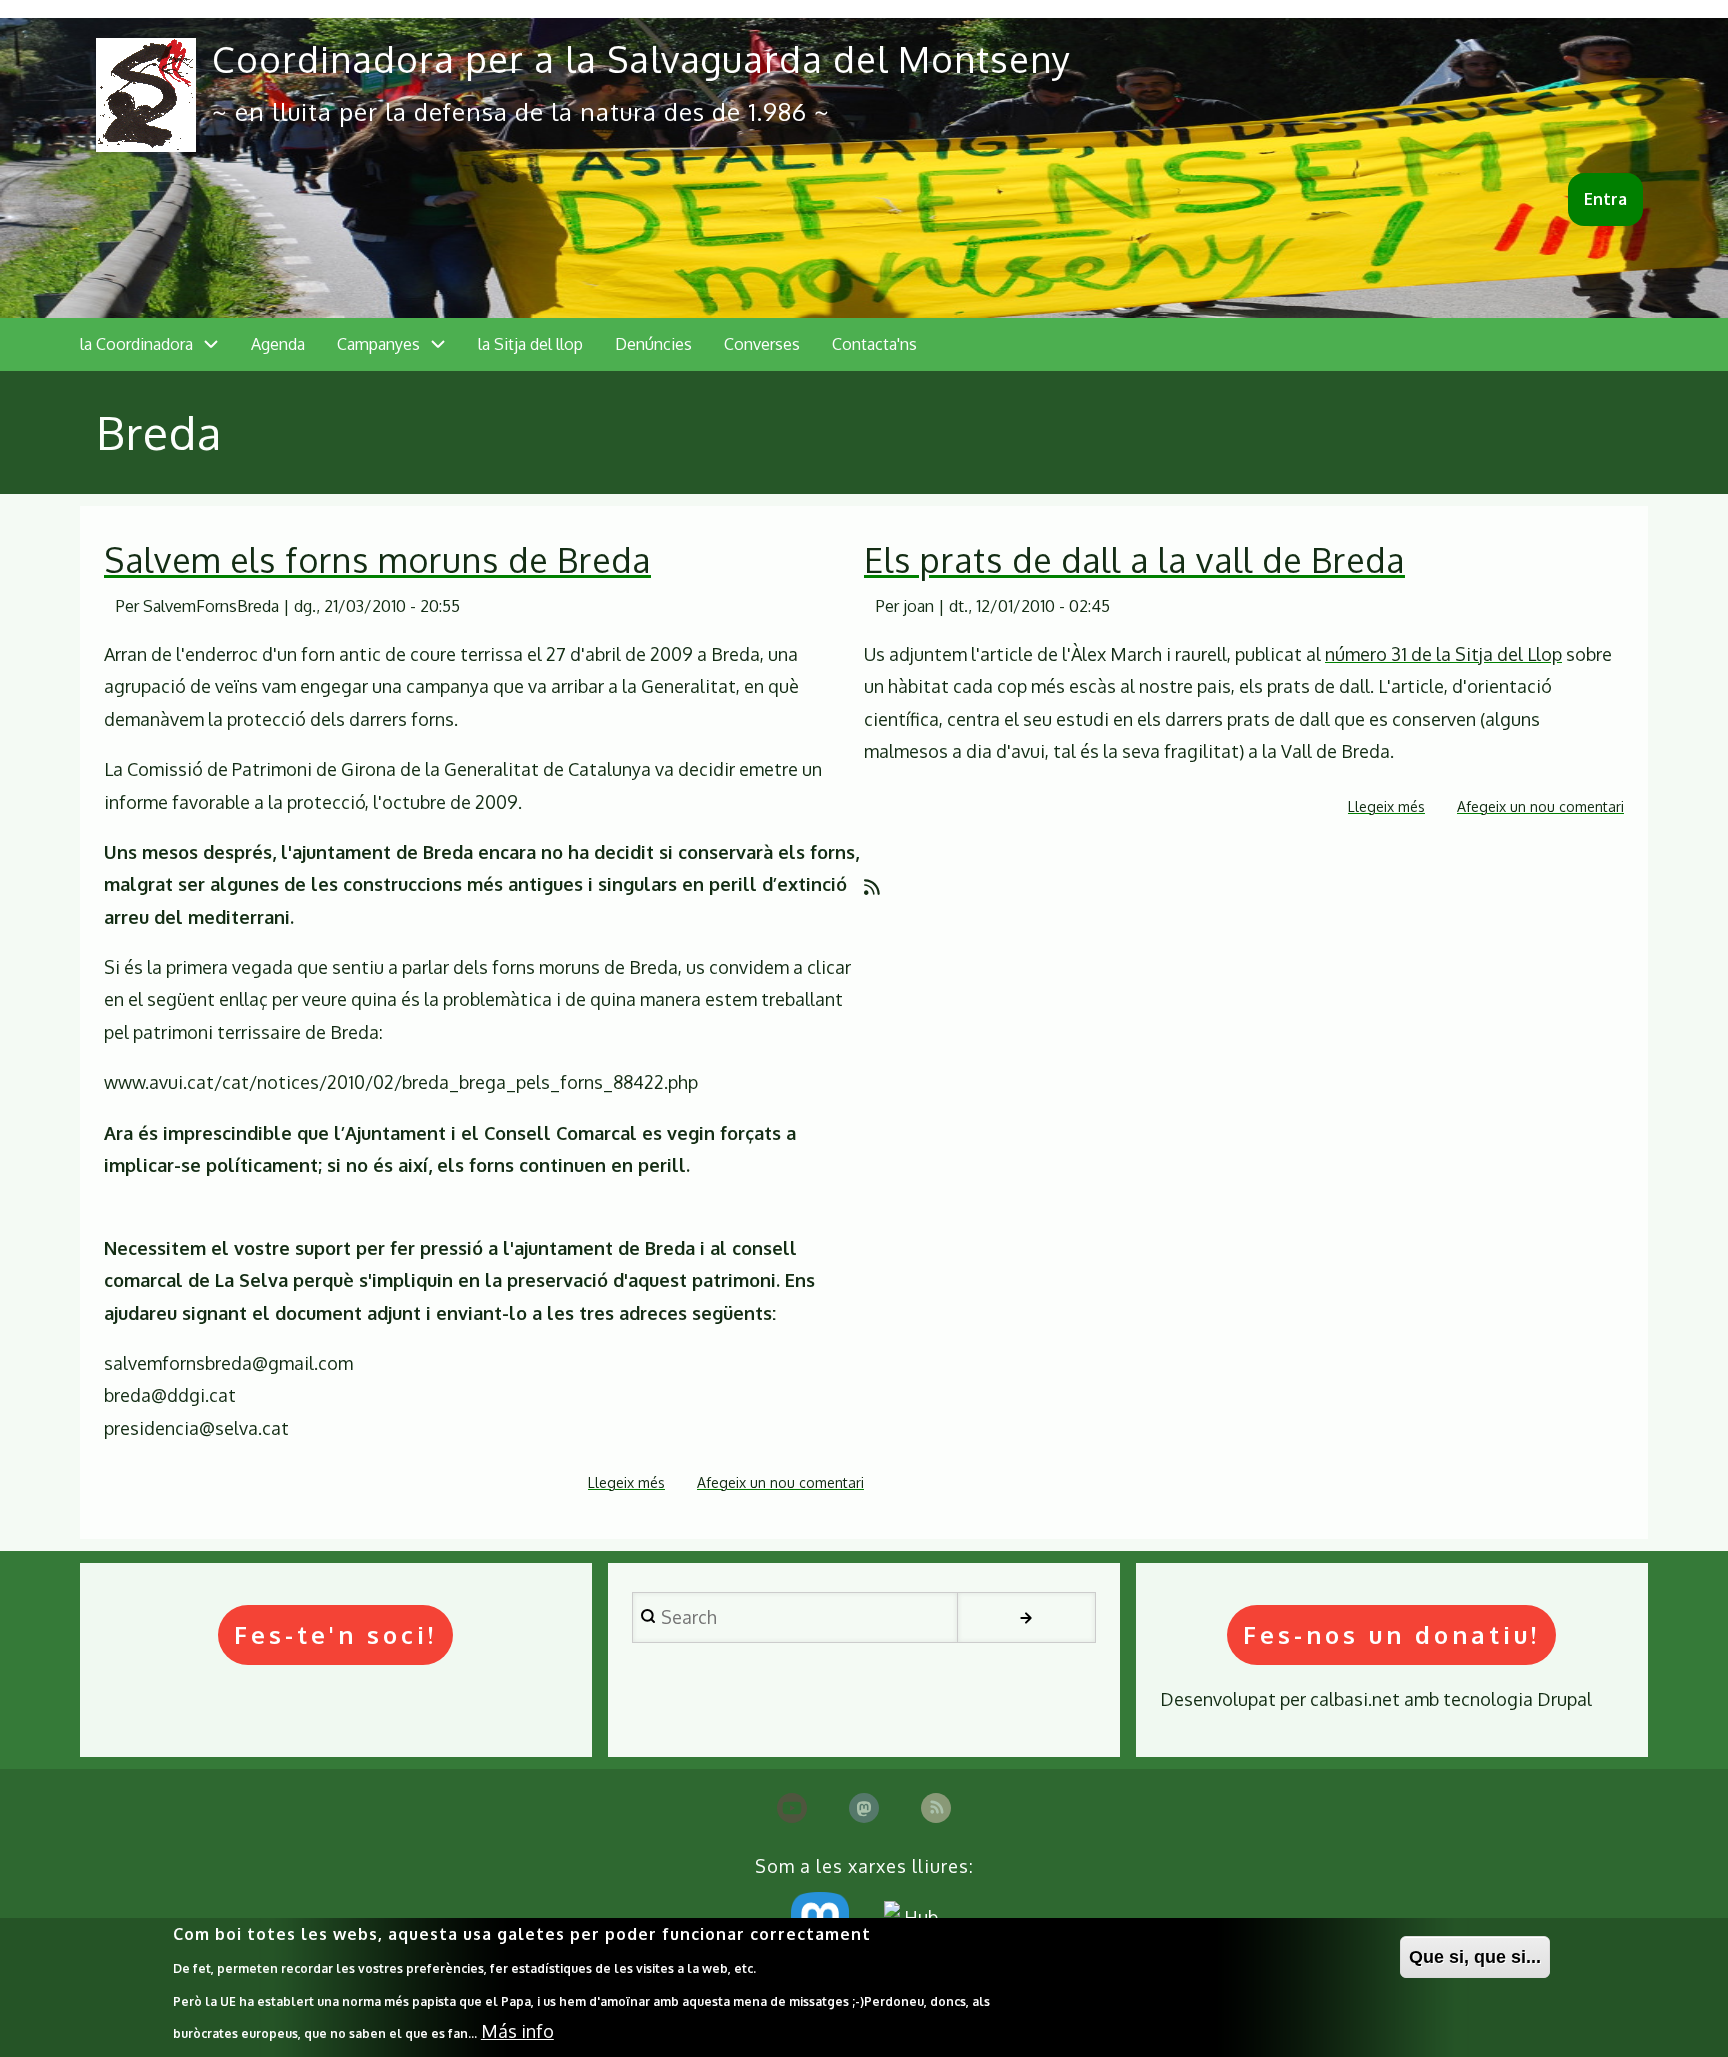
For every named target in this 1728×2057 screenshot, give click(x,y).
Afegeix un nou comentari (780, 1482)
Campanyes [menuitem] (378, 344)
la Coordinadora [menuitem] (136, 344)
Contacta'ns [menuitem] (874, 344)
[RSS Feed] (936, 1808)
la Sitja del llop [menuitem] (530, 344)
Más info (517, 2031)
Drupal (1564, 1699)
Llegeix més (626, 1484)
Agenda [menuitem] (278, 344)
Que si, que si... (1475, 1957)
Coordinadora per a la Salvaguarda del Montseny (641, 58)
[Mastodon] (864, 1808)
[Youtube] (792, 1808)
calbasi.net (1355, 1699)
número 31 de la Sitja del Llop (1443, 654)
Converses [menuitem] (762, 344)
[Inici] (146, 95)
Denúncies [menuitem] (653, 344)
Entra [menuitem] (1605, 199)
